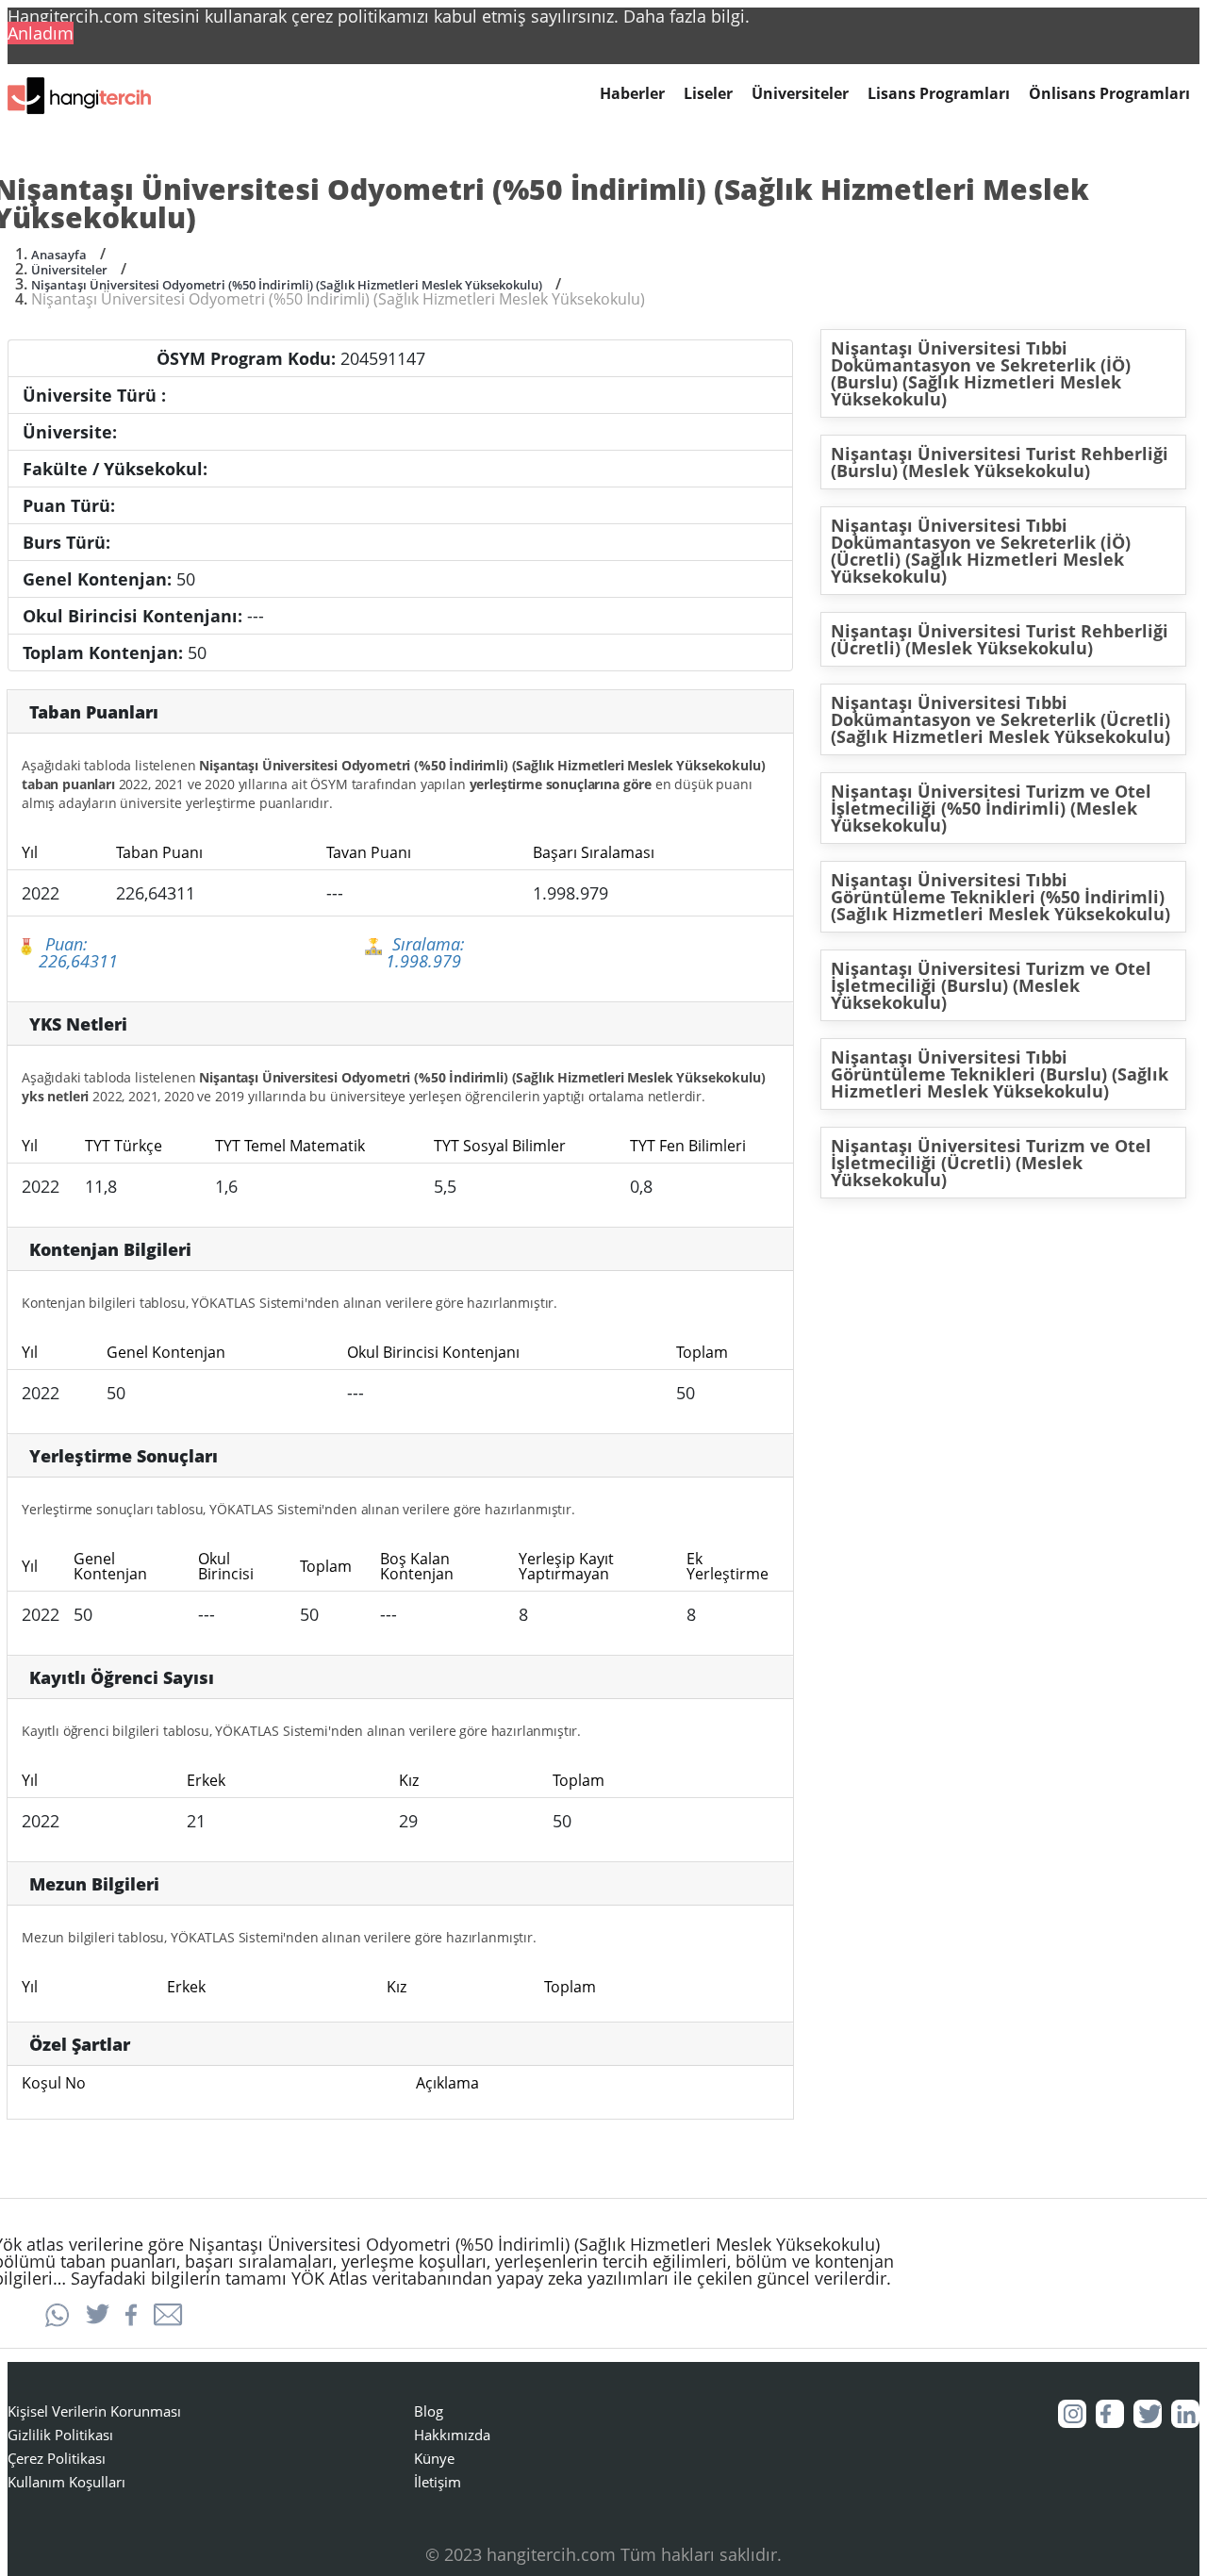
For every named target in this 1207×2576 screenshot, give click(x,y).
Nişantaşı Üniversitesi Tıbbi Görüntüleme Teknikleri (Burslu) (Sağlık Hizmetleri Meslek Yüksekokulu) (1000, 1074)
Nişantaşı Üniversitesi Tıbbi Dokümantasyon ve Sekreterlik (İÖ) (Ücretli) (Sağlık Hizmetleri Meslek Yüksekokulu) (981, 551)
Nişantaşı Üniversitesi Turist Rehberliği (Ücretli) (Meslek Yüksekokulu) (1000, 639)
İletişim (438, 2482)
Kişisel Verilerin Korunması (94, 2411)
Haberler (632, 94)
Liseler (708, 94)
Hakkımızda (452, 2435)
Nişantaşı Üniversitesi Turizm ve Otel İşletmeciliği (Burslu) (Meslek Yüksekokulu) (991, 985)
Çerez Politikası (57, 2458)
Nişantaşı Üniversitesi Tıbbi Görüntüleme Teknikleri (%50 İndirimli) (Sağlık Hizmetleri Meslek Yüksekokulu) (1000, 897)
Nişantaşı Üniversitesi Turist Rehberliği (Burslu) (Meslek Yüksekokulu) (1000, 462)
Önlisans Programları (1109, 94)
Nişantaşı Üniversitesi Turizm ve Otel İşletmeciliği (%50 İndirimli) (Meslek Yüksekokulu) (991, 808)
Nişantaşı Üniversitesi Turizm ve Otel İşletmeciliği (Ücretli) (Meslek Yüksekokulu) (991, 1163)
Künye (434, 2458)
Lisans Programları (939, 94)
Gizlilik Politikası (60, 2435)
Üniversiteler (800, 94)
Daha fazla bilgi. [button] (686, 16)
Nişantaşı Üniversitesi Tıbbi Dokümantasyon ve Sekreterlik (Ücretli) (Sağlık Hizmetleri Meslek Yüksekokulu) (1000, 719)
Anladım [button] (41, 33)
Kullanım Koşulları (66, 2482)
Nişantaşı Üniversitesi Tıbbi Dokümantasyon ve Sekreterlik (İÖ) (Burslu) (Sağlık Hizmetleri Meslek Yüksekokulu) (981, 373)
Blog (429, 2411)
